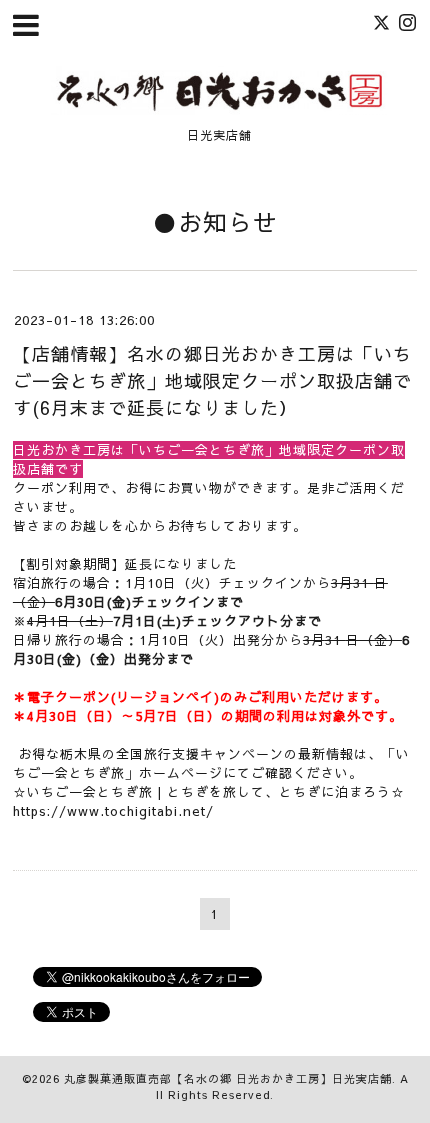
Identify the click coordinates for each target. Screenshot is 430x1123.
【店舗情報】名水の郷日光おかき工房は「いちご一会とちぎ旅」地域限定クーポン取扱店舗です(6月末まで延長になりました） (212, 380)
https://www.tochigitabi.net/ (113, 811)
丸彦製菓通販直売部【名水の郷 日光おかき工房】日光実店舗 (228, 1078)
